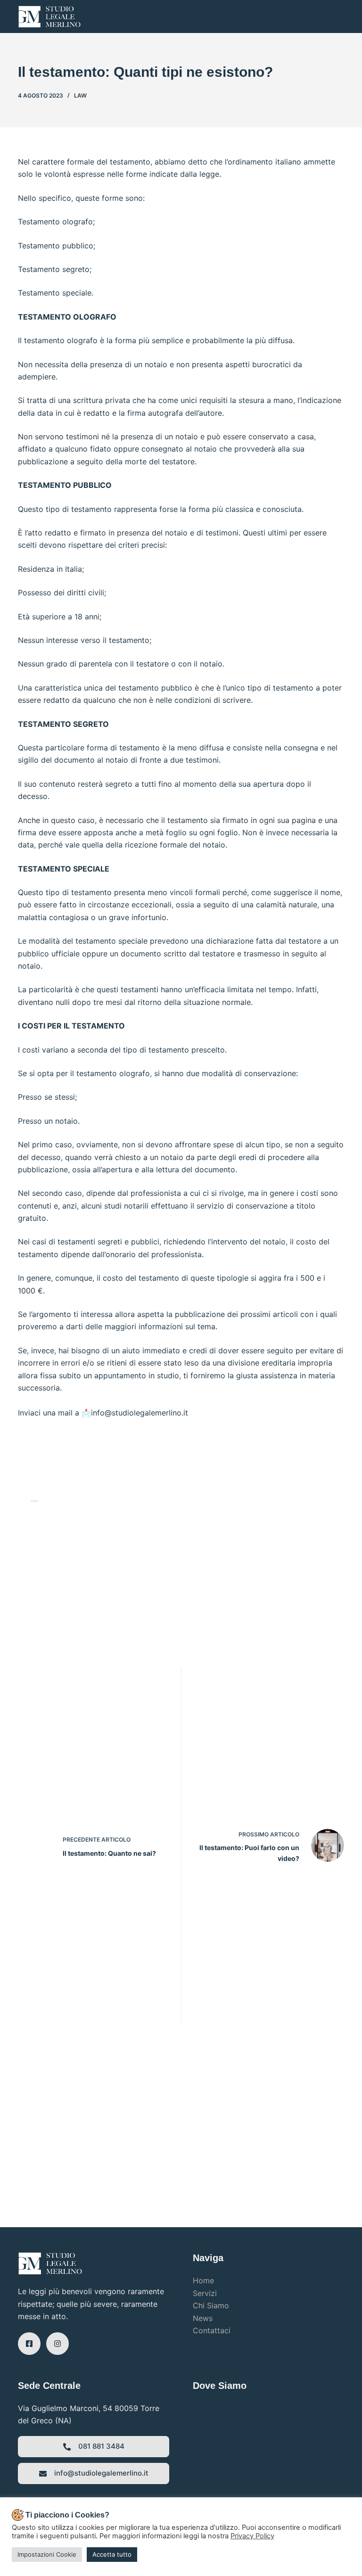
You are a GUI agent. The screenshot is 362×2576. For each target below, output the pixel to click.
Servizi (205, 2293)
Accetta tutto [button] (112, 2554)
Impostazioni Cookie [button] (47, 2554)
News (203, 2318)
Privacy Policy (252, 2536)
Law (80, 95)
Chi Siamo (211, 2305)
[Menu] (340, 16)
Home (203, 2280)
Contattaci (212, 2330)
